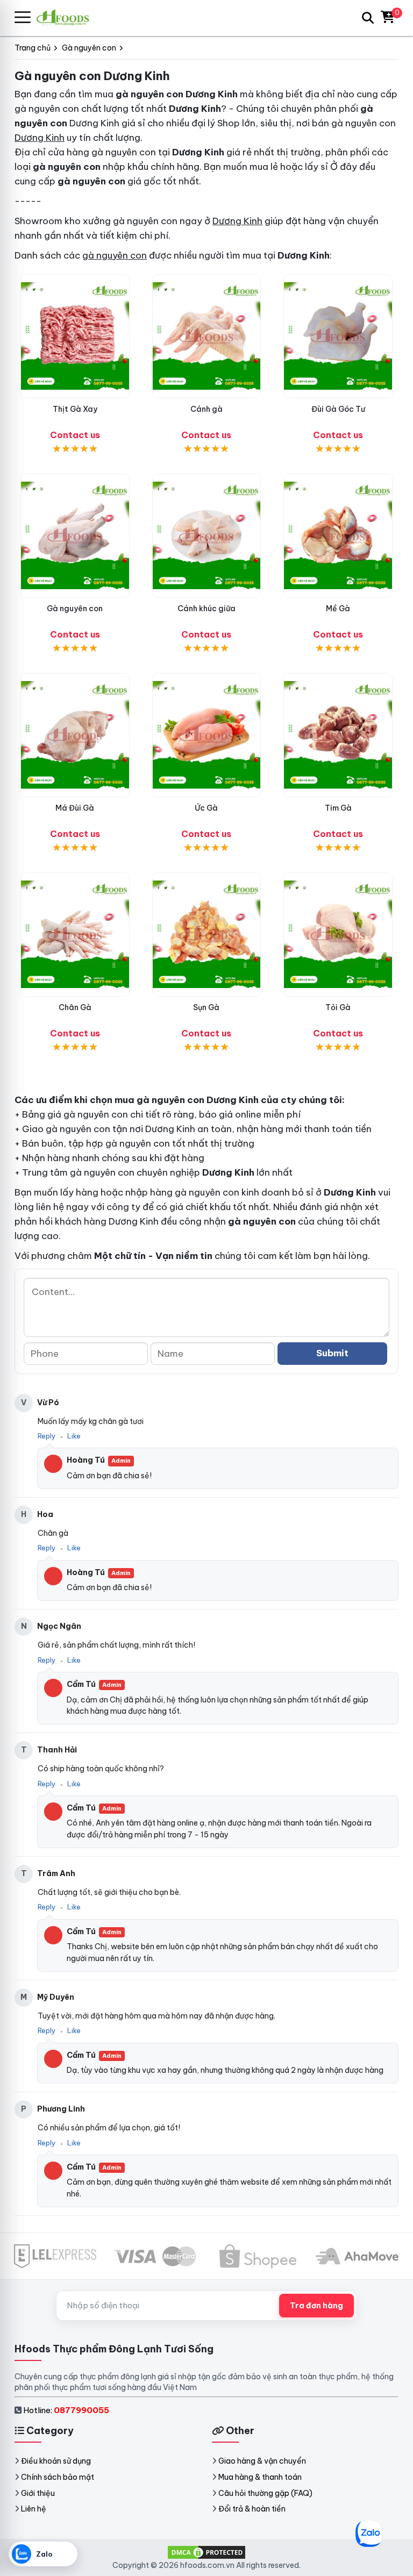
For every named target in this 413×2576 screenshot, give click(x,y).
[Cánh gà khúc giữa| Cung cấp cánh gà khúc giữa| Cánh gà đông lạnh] (207, 536)
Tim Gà (338, 808)
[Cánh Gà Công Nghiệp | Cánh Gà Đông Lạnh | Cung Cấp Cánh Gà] (207, 336)
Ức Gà (206, 808)
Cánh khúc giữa (206, 609)
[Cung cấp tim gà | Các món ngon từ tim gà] (338, 735)
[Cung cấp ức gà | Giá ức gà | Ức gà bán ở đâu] (207, 735)
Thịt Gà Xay (75, 409)
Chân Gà (75, 1007)
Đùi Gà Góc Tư (338, 409)
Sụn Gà (206, 1007)
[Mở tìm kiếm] (368, 18)
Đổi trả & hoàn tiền (252, 2509)
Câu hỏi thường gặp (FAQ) (265, 2493)
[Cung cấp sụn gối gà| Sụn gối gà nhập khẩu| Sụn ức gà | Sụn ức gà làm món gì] (207, 935)
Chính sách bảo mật (58, 2477)
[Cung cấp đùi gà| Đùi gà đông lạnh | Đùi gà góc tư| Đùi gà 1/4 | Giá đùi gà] (338, 336)
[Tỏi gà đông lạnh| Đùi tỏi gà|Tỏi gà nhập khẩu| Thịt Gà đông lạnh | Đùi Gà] (338, 935)
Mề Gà (338, 609)
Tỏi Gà (338, 1007)
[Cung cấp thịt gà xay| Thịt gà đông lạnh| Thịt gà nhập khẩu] (75, 336)
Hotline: (66, 2410)
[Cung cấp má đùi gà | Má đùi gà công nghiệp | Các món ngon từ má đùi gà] (75, 735)
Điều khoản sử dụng (56, 2461)
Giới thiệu (38, 2493)
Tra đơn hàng (316, 2306)
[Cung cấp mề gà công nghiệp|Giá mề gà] (338, 536)
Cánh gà (206, 409)
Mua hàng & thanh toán (260, 2477)
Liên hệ (34, 2509)
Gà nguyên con (75, 609)
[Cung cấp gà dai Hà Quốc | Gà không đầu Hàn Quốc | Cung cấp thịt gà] (75, 536)
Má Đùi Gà (75, 808)
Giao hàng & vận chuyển (262, 2461)
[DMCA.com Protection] (206, 2551)
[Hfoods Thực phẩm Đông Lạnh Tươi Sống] (67, 17)
